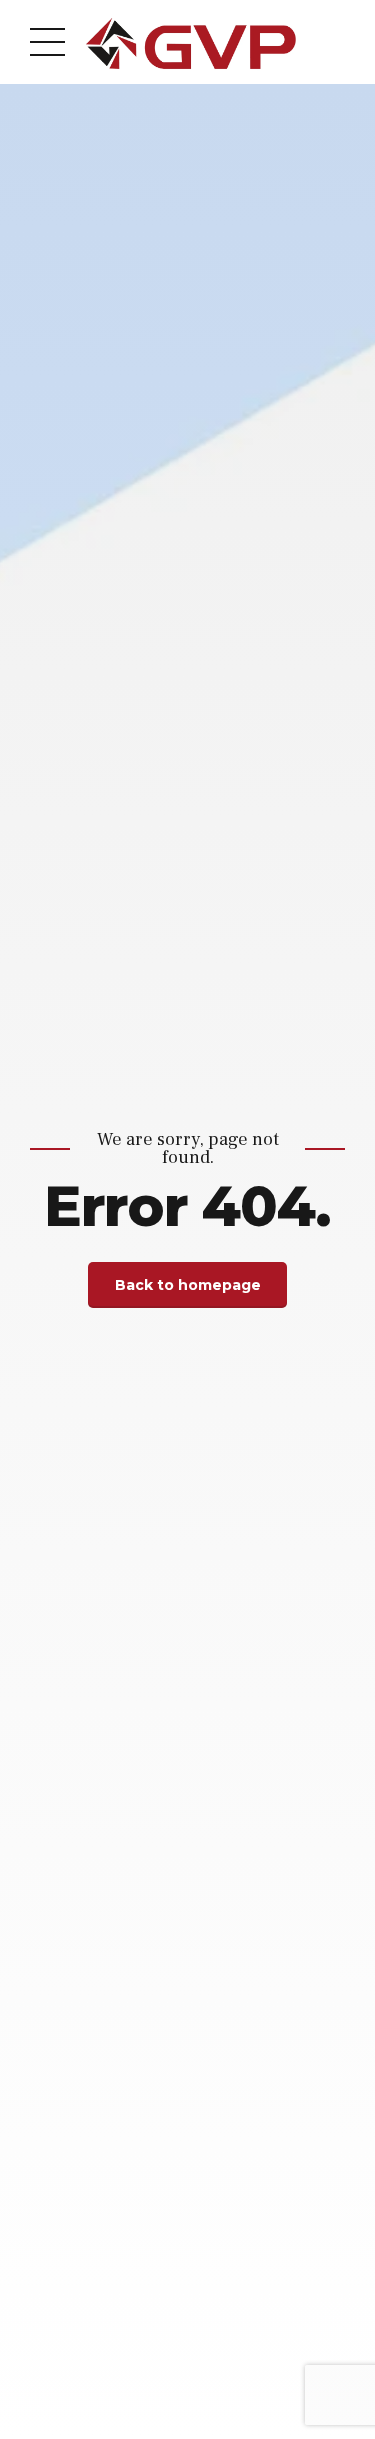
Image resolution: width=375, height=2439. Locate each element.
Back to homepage (188, 1285)
